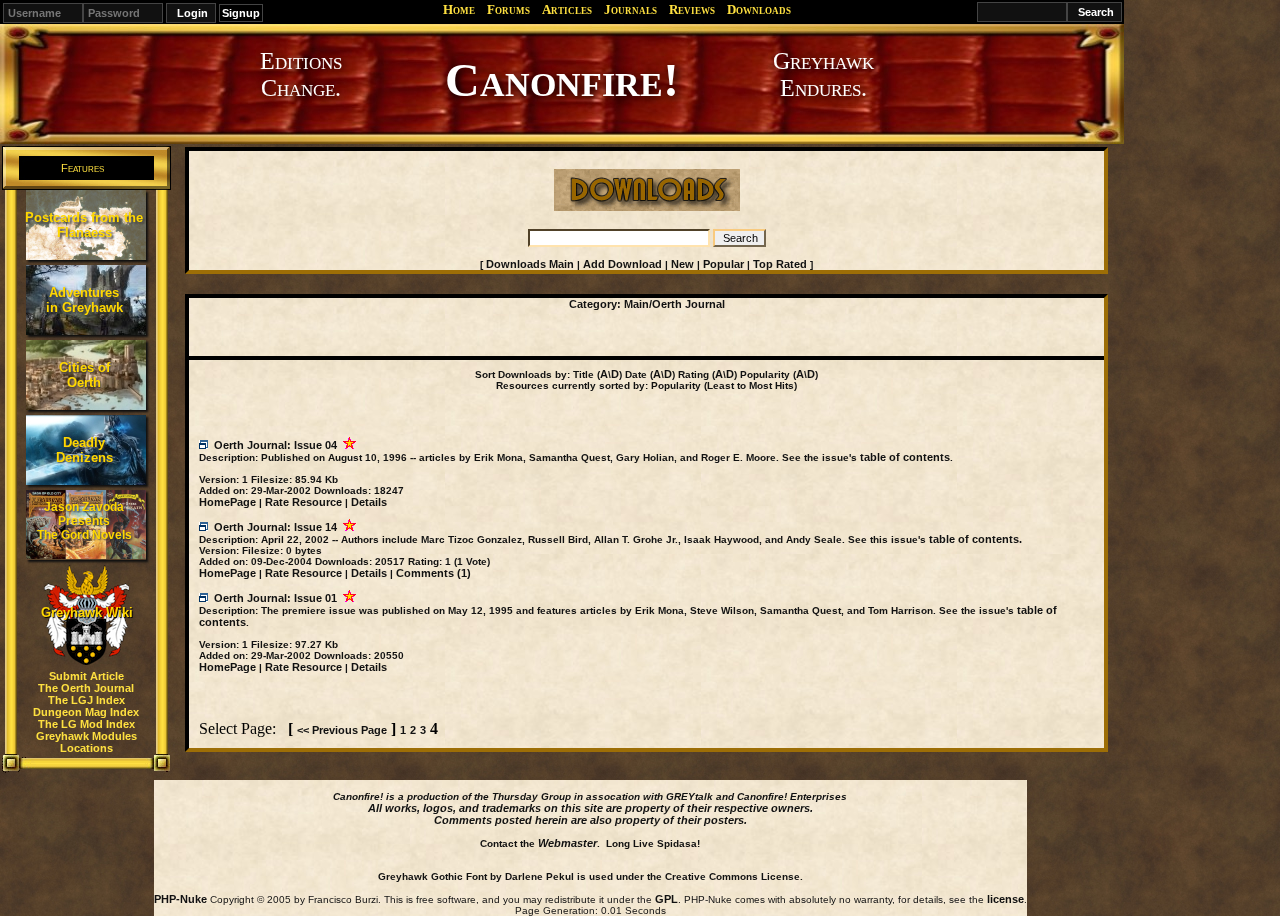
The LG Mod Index (86, 724)
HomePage (227, 502)
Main (636, 304)
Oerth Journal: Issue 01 (275, 598)
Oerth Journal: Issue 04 (275, 445)
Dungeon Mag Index (86, 712)
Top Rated (780, 264)
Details (369, 502)
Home (459, 9)
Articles (567, 9)
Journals (630, 9)
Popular (723, 264)
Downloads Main (530, 264)
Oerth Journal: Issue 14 (275, 527)
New (682, 264)
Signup (241, 13)
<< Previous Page (342, 730)
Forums (508, 9)
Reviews (692, 9)
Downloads (759, 9)
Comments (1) (433, 573)
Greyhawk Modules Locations (86, 742)
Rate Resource (303, 502)
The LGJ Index (86, 700)
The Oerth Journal (86, 688)
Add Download (622, 264)
